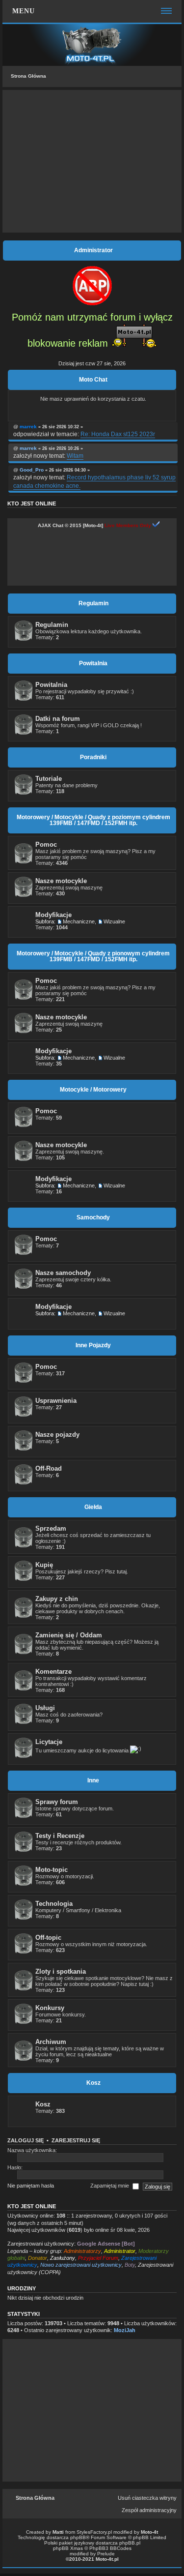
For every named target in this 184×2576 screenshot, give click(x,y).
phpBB (78, 2537)
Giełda (93, 1507)
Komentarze (53, 1672)
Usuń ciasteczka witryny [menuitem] (147, 2498)
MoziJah (125, 2330)
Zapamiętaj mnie (110, 2186)
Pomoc (46, 844)
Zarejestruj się (76, 2140)
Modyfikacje (53, 915)
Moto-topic (52, 1870)
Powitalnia (93, 663)
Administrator (120, 2251)
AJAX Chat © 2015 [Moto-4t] (70, 525)
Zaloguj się (26, 2140)
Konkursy (50, 2008)
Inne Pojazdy (93, 1345)
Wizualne (114, 921)
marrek (28, 427)
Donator (38, 2258)
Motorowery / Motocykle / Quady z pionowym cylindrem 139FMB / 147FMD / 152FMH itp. (93, 956)
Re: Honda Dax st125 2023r (118, 434)
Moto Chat (93, 380)
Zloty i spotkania (61, 1971)
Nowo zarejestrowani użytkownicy (81, 2265)
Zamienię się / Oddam (69, 1635)
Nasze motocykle (61, 881)
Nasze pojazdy (57, 1435)
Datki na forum (58, 719)
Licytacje (49, 1742)
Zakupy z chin (57, 1599)
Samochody (93, 1217)
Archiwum (51, 2042)
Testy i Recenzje (60, 1836)
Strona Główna (28, 76)
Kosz (93, 2083)
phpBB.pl (130, 2543)
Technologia (54, 1904)
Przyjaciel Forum (98, 2258)
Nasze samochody (63, 1273)
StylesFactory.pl (94, 2532)
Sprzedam (51, 1528)
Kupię (44, 1565)
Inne (93, 1780)
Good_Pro (32, 470)
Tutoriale (49, 779)
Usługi (45, 1708)
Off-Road (49, 1468)
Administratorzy (82, 2251)
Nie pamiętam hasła (31, 2186)
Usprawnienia (56, 1401)
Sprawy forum (57, 1802)
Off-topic (48, 1938)
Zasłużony (63, 2258)
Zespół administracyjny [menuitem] (149, 2510)
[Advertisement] (92, 161)
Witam (75, 456)
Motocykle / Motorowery (93, 1090)
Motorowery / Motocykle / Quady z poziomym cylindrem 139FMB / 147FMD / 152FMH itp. (93, 820)
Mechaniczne (79, 921)
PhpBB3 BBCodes (110, 2548)
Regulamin (93, 603)
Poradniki (93, 757)
